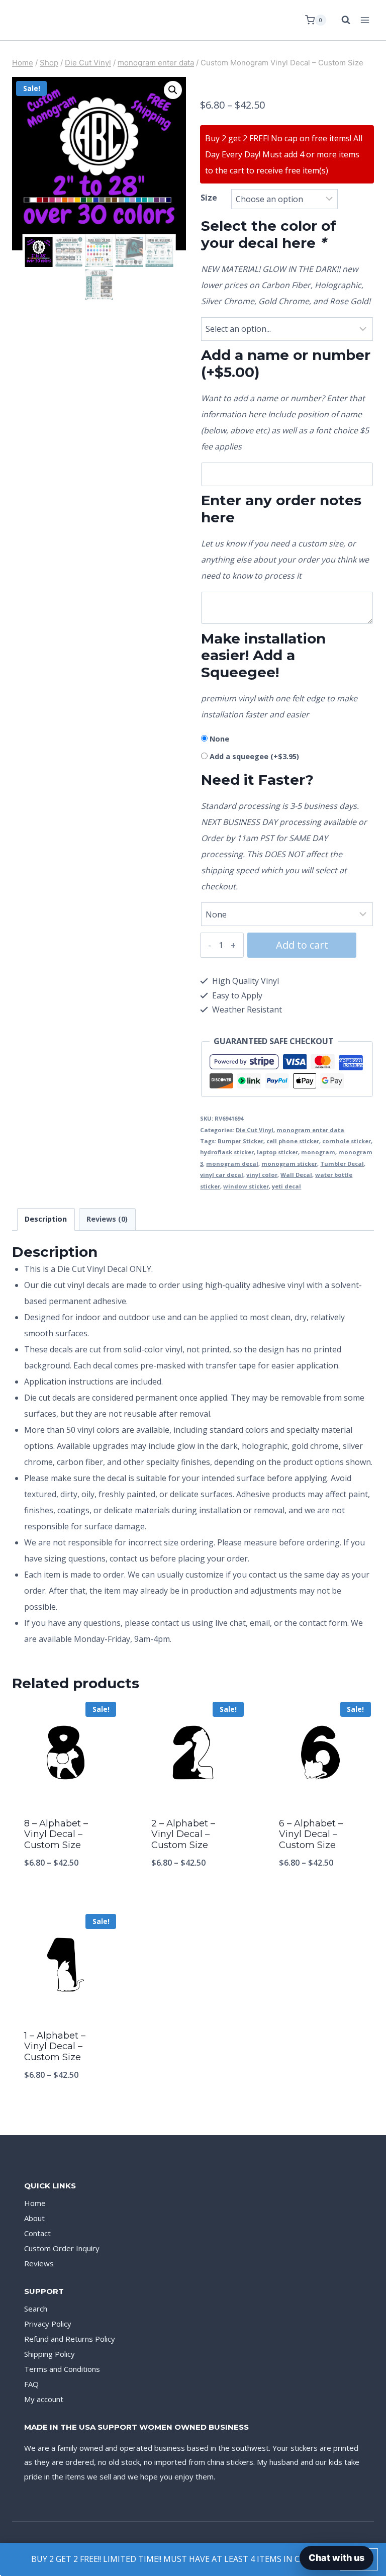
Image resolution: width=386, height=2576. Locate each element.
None (219, 739)
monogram (318, 1152)
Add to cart (302, 945)
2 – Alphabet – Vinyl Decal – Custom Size (183, 1834)
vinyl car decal (222, 1175)
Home (35, 2203)
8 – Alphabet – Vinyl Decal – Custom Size (56, 1834)
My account (44, 2399)
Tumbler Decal (342, 1164)
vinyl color (262, 1175)
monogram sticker (289, 1164)
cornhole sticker (347, 1141)
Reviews (39, 2263)
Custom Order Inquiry (62, 2248)
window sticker (246, 1186)
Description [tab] (46, 1219)
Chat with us (336, 2558)
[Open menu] (365, 20)
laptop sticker (277, 1152)
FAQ (31, 2384)
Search (36, 2309)
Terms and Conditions (62, 2369)
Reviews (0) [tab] (107, 1219)
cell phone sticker (293, 1141)
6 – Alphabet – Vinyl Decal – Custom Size (311, 1834)
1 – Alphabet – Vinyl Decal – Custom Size (55, 2046)
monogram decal (232, 1164)
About (34, 2218)
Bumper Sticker (240, 1141)
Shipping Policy (50, 2354)
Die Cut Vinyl (255, 1130)
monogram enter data (310, 1130)
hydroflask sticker (227, 1152)
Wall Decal (296, 1175)
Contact (37, 2233)
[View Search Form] (341, 20)
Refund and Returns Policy (70, 2339)
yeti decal (286, 1186)
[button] (173, 90)
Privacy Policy (48, 2324)
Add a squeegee (254, 756)
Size (209, 198)
